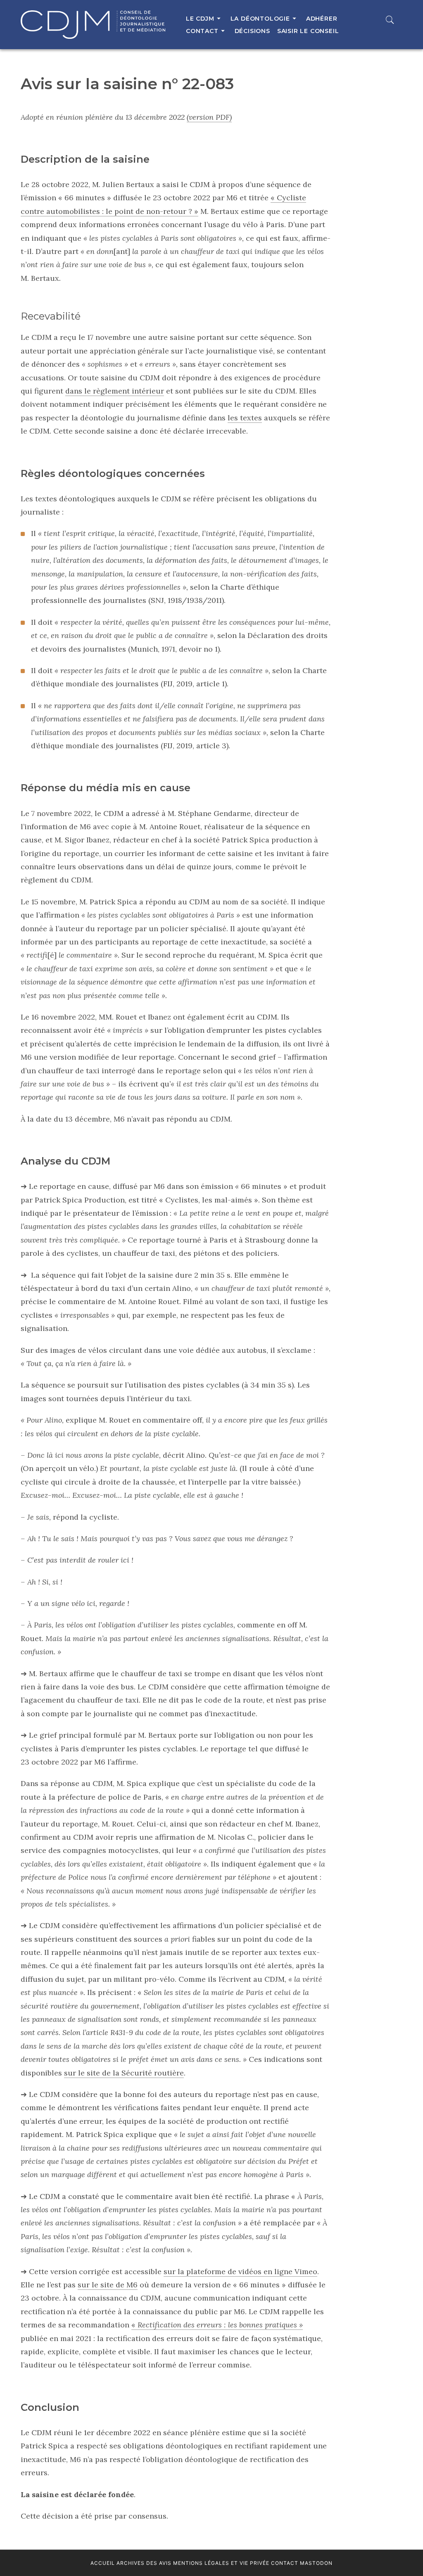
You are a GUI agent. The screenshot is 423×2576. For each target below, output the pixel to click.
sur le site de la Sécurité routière (124, 2073)
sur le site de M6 (108, 2285)
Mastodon (316, 2563)
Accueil (103, 2563)
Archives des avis (144, 2563)
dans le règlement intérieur (115, 391)
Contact (285, 2563)
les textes (245, 418)
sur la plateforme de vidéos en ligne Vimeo (240, 2271)
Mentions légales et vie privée (221, 2563)
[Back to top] (397, 2552)
